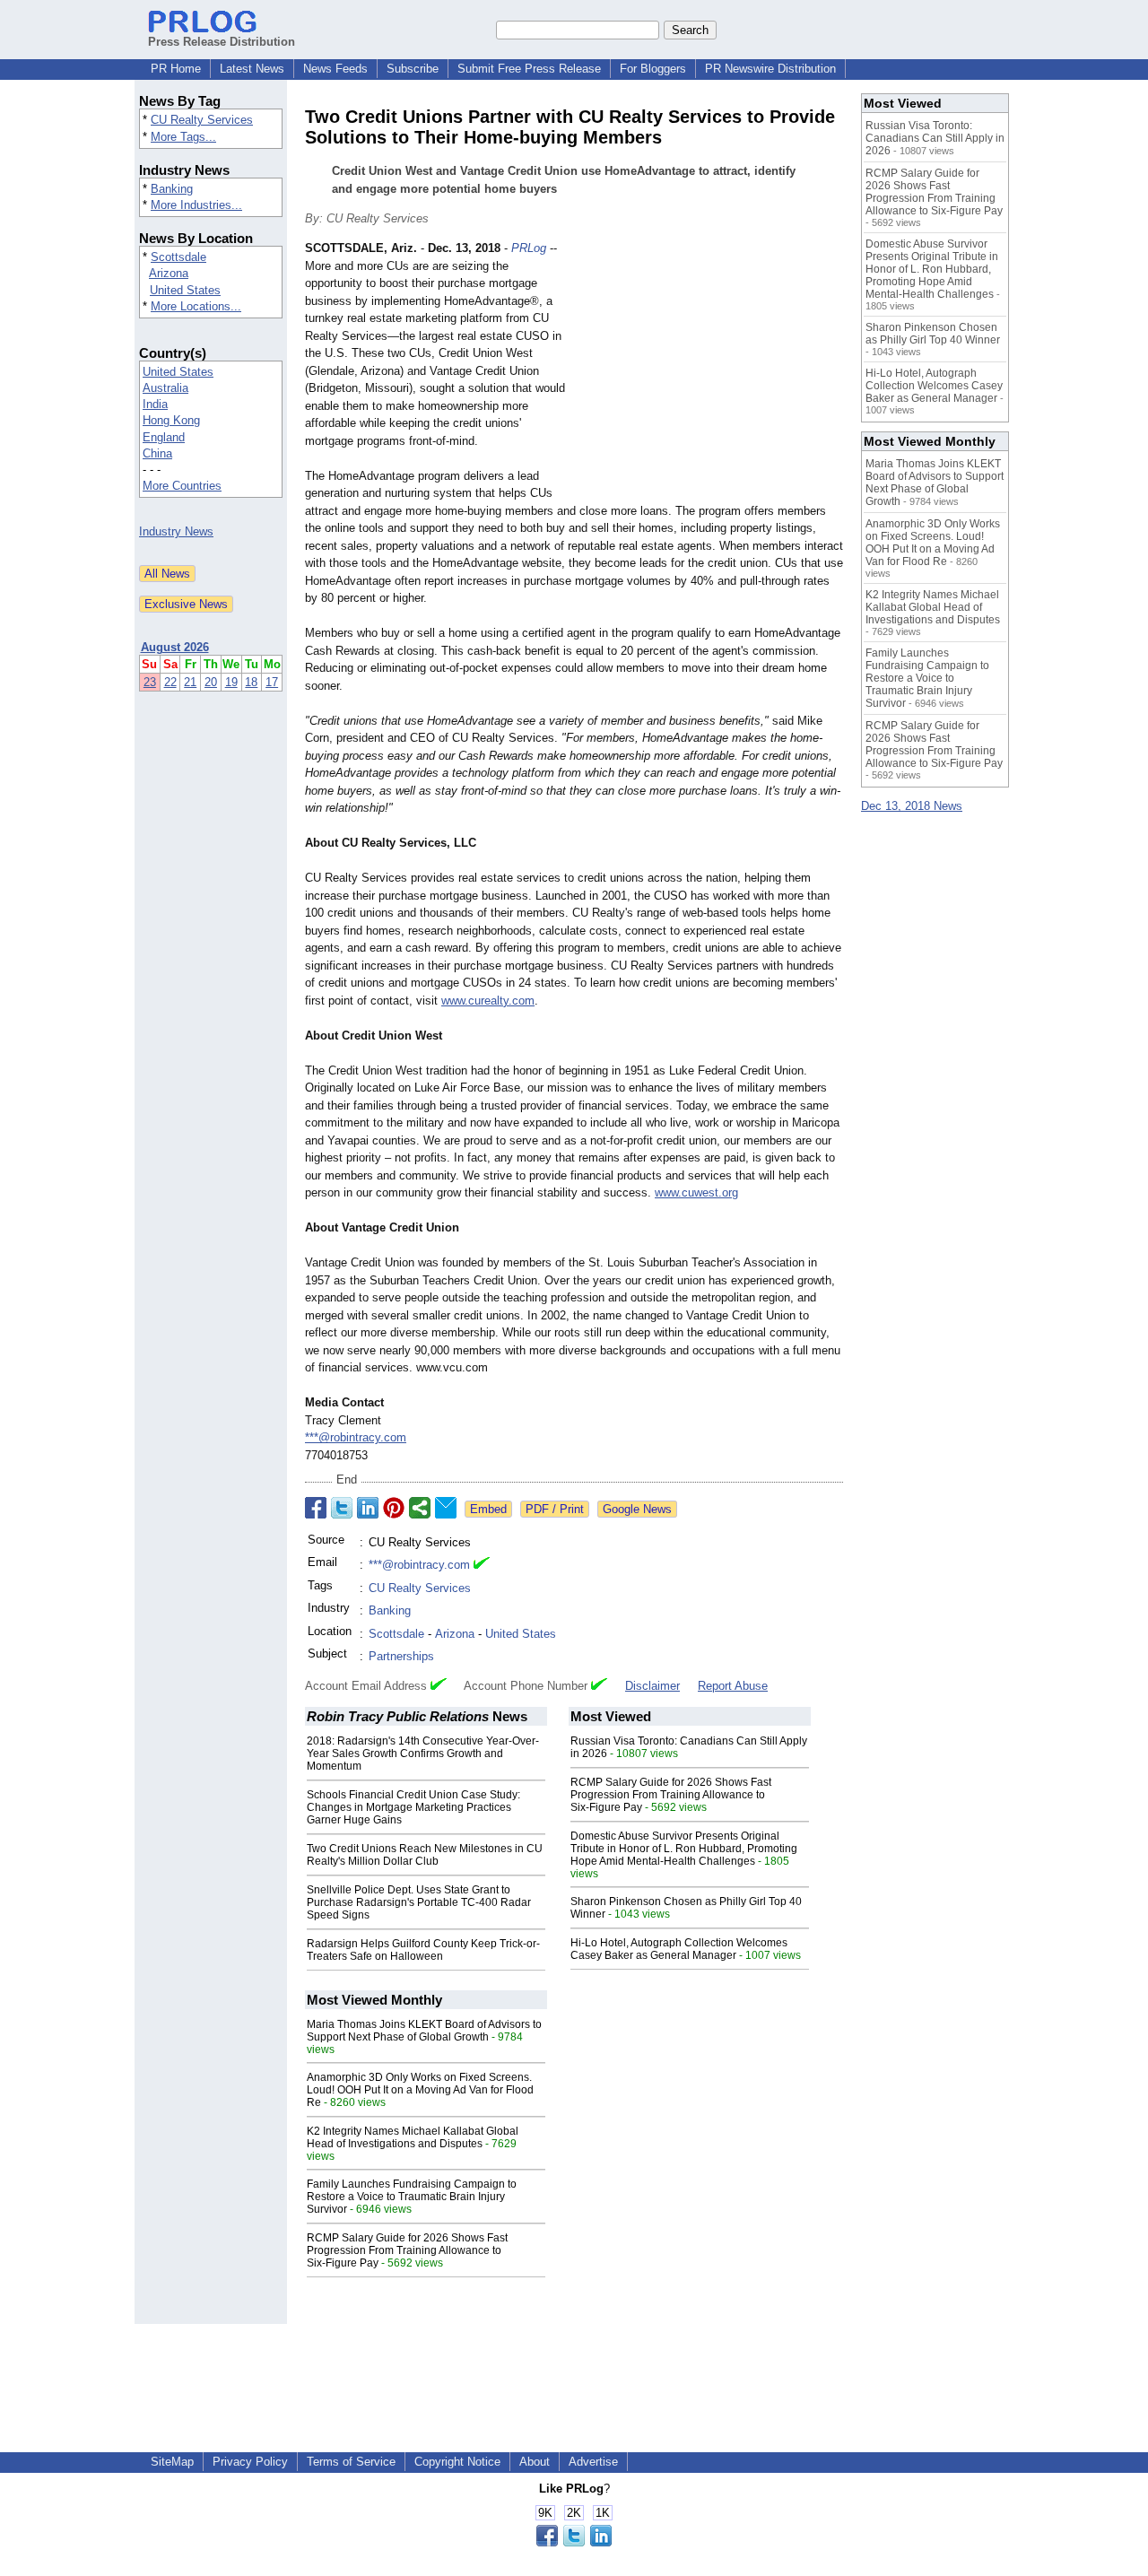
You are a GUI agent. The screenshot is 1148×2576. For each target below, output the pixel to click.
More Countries (182, 486)
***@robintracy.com (356, 1437)
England (164, 437)
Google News (637, 1509)
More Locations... (196, 306)
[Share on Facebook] (316, 1508)
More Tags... (183, 137)
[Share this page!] (574, 2542)
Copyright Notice (457, 2462)
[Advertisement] (709, 371)
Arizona (169, 273)
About (535, 2462)
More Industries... (196, 205)
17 (272, 682)
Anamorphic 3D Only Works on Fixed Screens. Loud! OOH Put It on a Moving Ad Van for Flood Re (420, 2090)
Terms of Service (351, 2462)
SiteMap (172, 2462)
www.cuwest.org (696, 1192)
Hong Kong (171, 420)
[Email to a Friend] (446, 1508)
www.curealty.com (488, 1001)
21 (190, 682)
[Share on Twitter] (342, 1508)
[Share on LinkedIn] (368, 1508)
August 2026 (175, 647)
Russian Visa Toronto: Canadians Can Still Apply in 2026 (935, 138)
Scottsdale (178, 257)
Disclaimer (652, 1686)
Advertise (593, 2462)
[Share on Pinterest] (394, 1508)
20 (211, 682)
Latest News (252, 69)
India (155, 404)
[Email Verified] (482, 1565)
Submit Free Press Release (529, 69)
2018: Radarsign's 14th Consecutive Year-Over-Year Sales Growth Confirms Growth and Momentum (423, 1754)
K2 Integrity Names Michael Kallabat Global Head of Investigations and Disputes (413, 2137)
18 (251, 682)
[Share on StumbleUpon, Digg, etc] (420, 1508)
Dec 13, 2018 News (912, 806)
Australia (165, 388)
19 (231, 682)
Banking (172, 189)
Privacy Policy (250, 2462)
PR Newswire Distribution (770, 69)
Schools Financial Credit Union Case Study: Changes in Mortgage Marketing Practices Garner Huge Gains (413, 1807)
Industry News (176, 531)
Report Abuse (733, 1686)
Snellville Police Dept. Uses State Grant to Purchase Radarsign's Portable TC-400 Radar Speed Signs (419, 1902)
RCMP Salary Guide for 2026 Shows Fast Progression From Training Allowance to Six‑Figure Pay (671, 1795)
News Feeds (335, 69)
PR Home (176, 69)
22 (170, 682)
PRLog (529, 248)
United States (185, 290)
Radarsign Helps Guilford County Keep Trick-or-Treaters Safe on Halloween (423, 1950)
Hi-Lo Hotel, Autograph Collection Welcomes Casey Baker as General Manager (679, 1949)
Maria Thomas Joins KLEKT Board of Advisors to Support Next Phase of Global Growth (424, 2031)
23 (150, 682)
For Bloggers (653, 69)
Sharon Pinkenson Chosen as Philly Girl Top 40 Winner (933, 334)
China (157, 453)
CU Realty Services (202, 120)
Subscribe (413, 69)
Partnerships (401, 1656)
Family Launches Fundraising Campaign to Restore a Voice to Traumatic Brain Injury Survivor (412, 2197)
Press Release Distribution (222, 42)
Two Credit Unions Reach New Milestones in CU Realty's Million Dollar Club (425, 1855)
